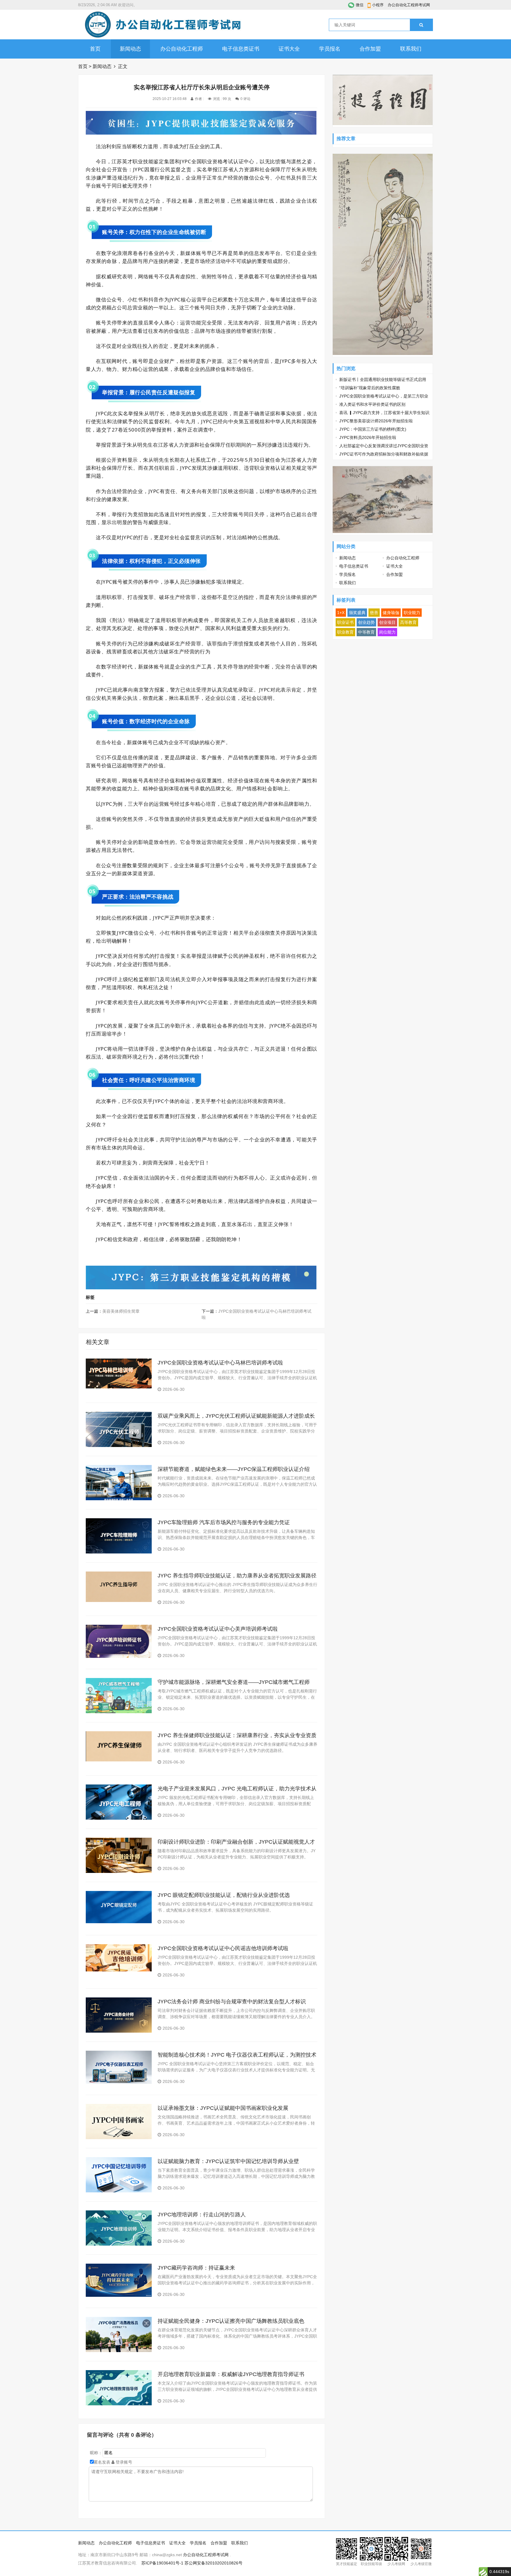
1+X (341, 613)
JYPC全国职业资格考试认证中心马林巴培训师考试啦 (220, 1363)
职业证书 (345, 622)
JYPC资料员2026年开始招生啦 (368, 437)
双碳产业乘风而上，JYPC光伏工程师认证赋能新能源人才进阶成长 (236, 1416)
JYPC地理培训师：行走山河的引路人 (202, 2215)
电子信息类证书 (241, 49)
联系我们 (411, 49)
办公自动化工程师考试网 (409, 5)
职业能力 (412, 613)
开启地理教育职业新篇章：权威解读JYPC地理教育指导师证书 (231, 2374)
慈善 (374, 613)
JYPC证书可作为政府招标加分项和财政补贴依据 (384, 454)
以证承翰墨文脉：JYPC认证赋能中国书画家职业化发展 (223, 2108)
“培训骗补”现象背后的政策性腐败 (370, 388)
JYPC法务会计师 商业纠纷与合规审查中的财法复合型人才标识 (232, 2002)
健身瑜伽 (391, 613)
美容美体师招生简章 (121, 1311)
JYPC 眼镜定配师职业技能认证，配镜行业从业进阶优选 (224, 1895)
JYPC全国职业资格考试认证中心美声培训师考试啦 (218, 1629)
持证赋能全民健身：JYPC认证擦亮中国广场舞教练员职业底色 (231, 2321)
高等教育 (408, 622)
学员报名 (330, 49)
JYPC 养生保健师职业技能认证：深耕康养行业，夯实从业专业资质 (237, 1735)
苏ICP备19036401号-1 (162, 2563)
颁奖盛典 (357, 613)
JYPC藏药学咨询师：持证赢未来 (196, 2268)
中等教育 (366, 632)
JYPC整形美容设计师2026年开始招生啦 (376, 421)
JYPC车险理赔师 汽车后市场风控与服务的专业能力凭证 (224, 1522)
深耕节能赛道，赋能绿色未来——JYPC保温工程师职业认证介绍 (234, 1469)
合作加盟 (370, 49)
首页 (95, 49)
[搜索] (421, 25)
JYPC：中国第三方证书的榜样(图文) (373, 429)
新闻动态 (130, 49)
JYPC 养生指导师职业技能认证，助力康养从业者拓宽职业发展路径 (237, 1576)
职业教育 (345, 632)
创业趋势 (366, 622)
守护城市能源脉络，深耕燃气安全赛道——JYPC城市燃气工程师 (234, 1682)
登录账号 (123, 2462)
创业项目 (387, 622)
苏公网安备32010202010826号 (214, 2563)
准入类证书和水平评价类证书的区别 (372, 404)
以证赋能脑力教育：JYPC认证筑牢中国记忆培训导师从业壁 (228, 2161)
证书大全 (289, 49)
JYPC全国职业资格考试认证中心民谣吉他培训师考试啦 (223, 1948)
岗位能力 (387, 632)
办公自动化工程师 (182, 49)
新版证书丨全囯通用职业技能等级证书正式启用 (383, 379)
